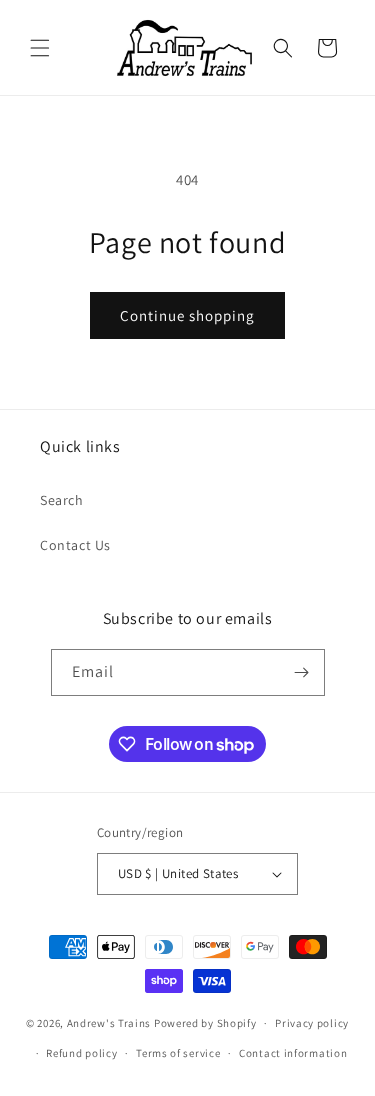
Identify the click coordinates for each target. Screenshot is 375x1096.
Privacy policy (312, 1023)
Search (62, 500)
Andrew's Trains (109, 1023)
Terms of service (178, 1053)
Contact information (293, 1053)
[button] (40, 48)
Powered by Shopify (205, 1023)
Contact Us (75, 545)
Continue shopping (187, 315)
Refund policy (81, 1053)
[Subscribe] (302, 672)
